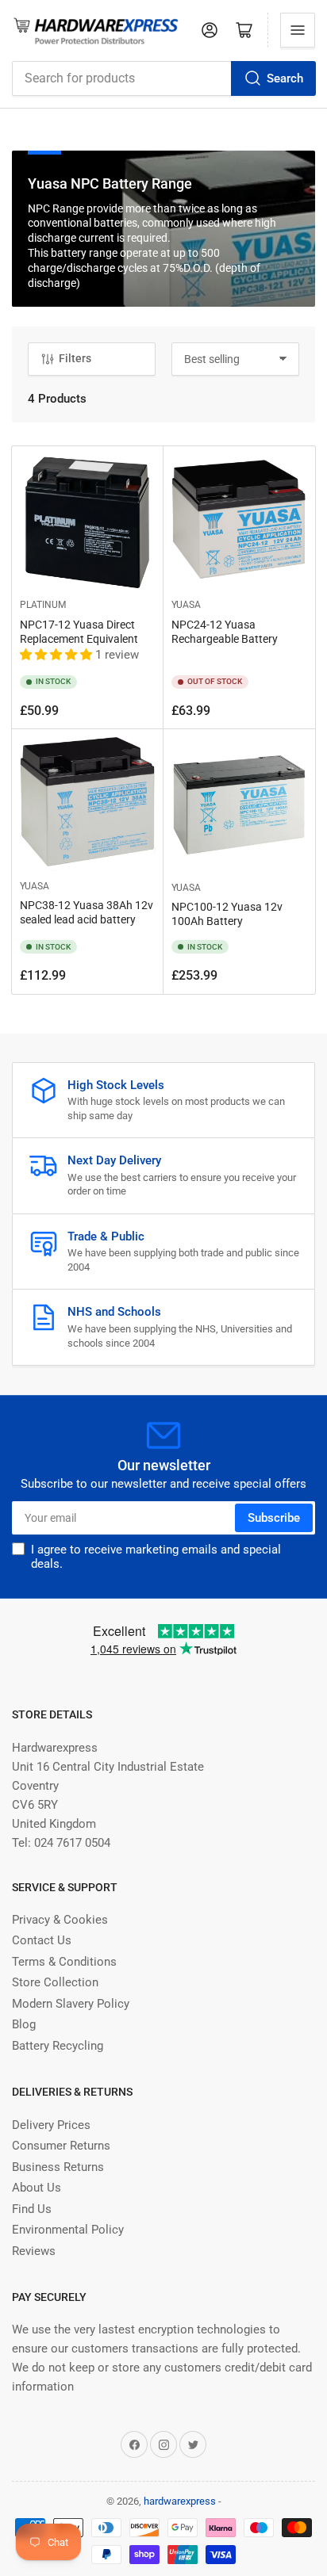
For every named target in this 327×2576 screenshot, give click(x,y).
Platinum (43, 605)
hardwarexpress (180, 2501)
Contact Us (42, 1940)
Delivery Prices (51, 2125)
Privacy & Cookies (60, 1920)
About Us (37, 2188)
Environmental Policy (68, 2230)
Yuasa (186, 605)
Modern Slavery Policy (71, 2004)
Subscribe (274, 1518)
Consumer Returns (61, 2146)
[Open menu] (298, 30)
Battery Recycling (58, 2046)
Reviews (34, 2251)
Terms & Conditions (64, 1962)
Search (285, 78)
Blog (24, 2024)
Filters (75, 358)
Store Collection (55, 1982)
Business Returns (58, 2167)
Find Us (32, 2209)
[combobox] (163, 78)
